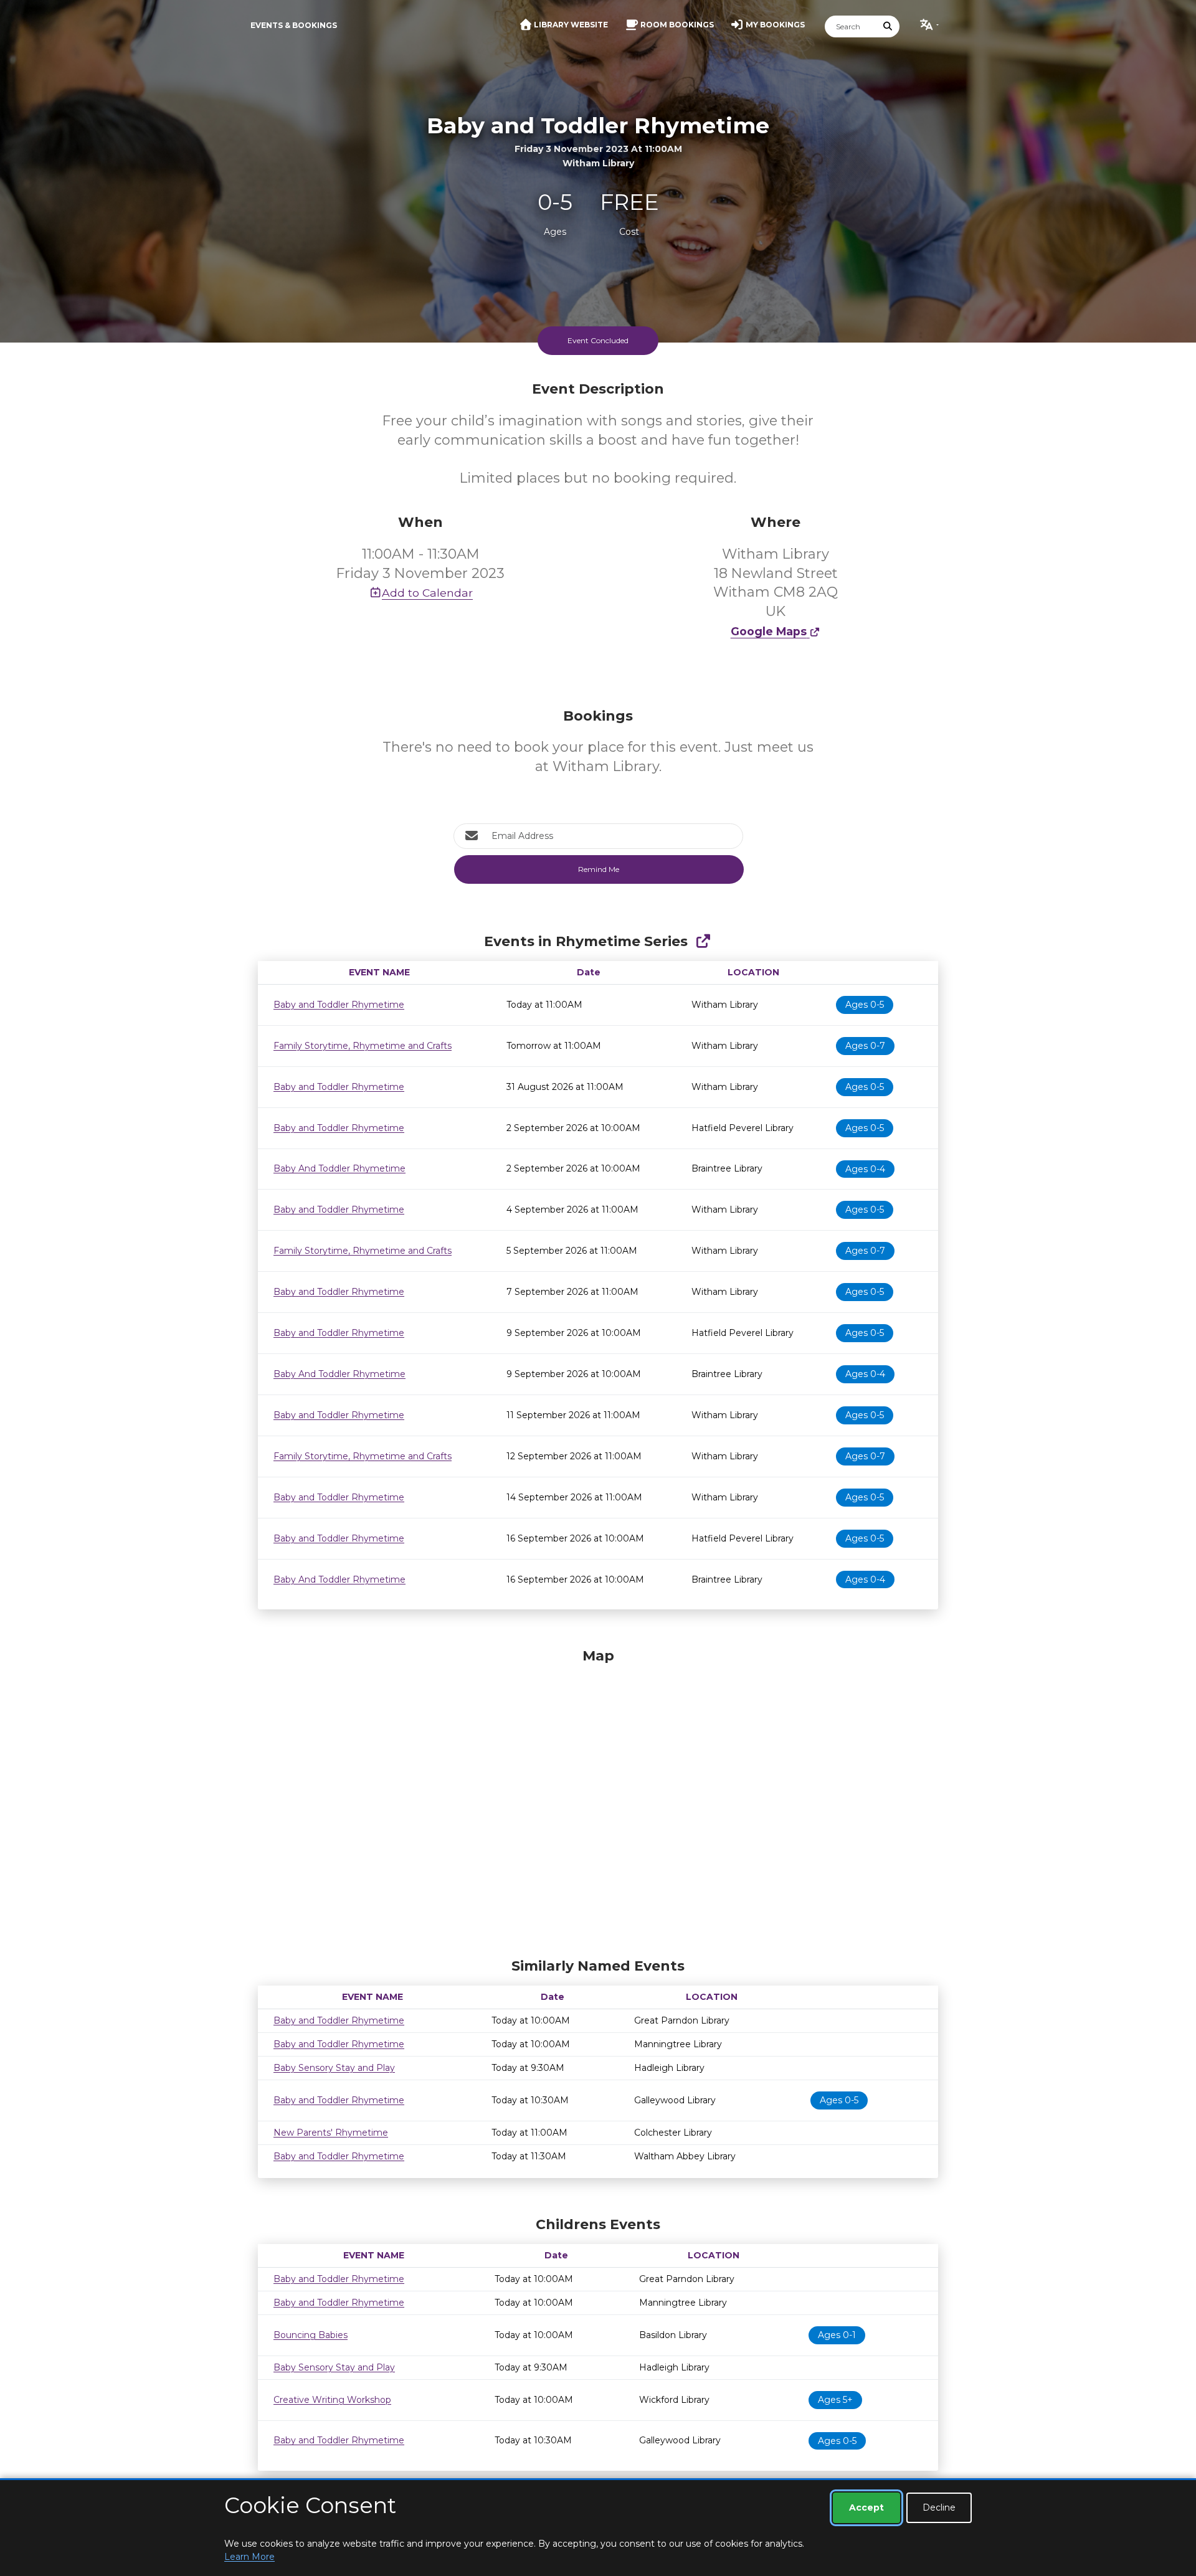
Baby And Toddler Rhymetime (339, 1168)
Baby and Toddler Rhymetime (339, 1005)
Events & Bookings (294, 25)
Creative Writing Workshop (332, 2400)
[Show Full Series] (703, 941)
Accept (866, 2507)
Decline (939, 2507)
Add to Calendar (427, 593)
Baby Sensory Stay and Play (334, 2068)
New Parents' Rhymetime (331, 2133)
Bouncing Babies (311, 2335)
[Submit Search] (888, 26)
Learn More (249, 2557)
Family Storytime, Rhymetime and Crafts (363, 1046)
